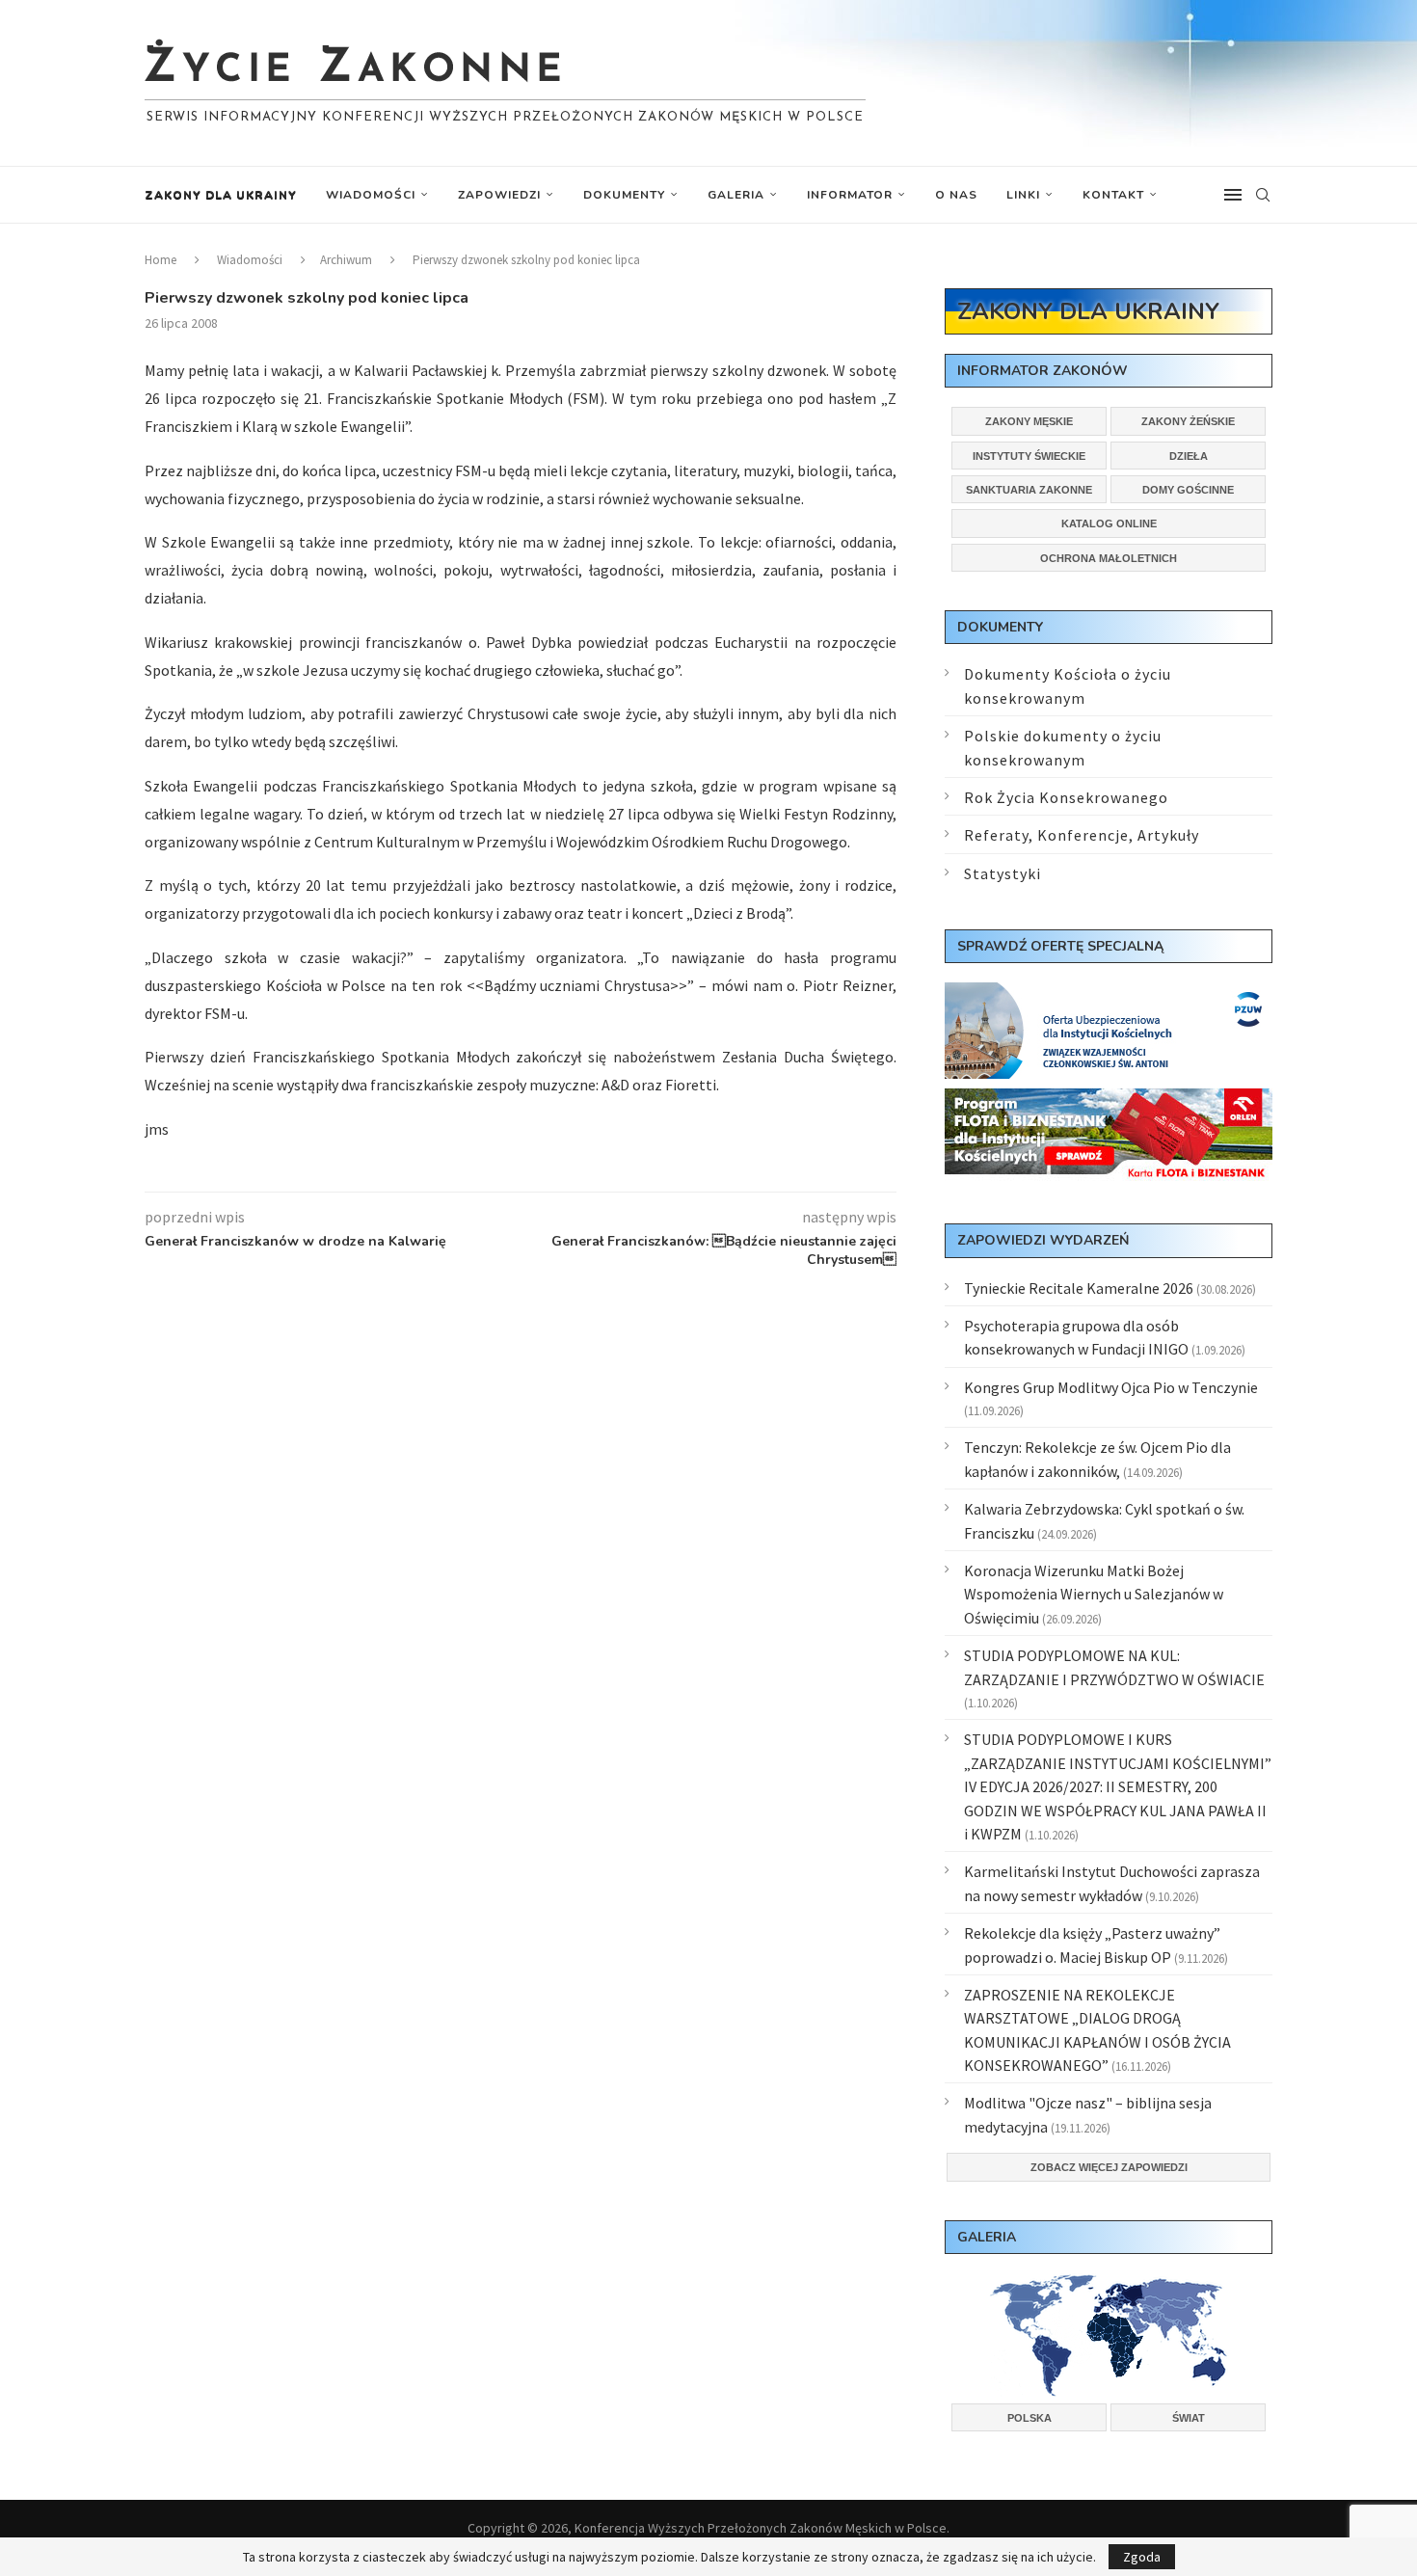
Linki (1023, 195)
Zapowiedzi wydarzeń (1043, 1240)
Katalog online (1109, 523)
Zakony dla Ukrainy (221, 195)
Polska (1029, 2418)
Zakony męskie (1029, 421)
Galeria (736, 195)
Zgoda (1142, 2557)
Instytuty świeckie (1029, 456)
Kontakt (1113, 195)
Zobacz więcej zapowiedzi (1109, 2167)
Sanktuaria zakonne (1029, 490)
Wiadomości (371, 195)
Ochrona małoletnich (1109, 558)
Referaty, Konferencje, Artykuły (1082, 835)
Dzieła (1189, 456)
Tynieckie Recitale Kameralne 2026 (1079, 1288)
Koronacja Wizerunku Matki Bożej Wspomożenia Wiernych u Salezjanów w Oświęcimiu (1094, 1594)
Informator (850, 195)
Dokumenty (624, 195)
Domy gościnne (1188, 490)
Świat (1189, 2418)
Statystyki (1003, 873)
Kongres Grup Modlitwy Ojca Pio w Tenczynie (1111, 1387)
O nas (956, 195)
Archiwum (346, 260)
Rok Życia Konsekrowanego (1066, 797)
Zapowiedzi (499, 195)
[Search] (1263, 195)
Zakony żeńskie (1188, 421)
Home (160, 260)
